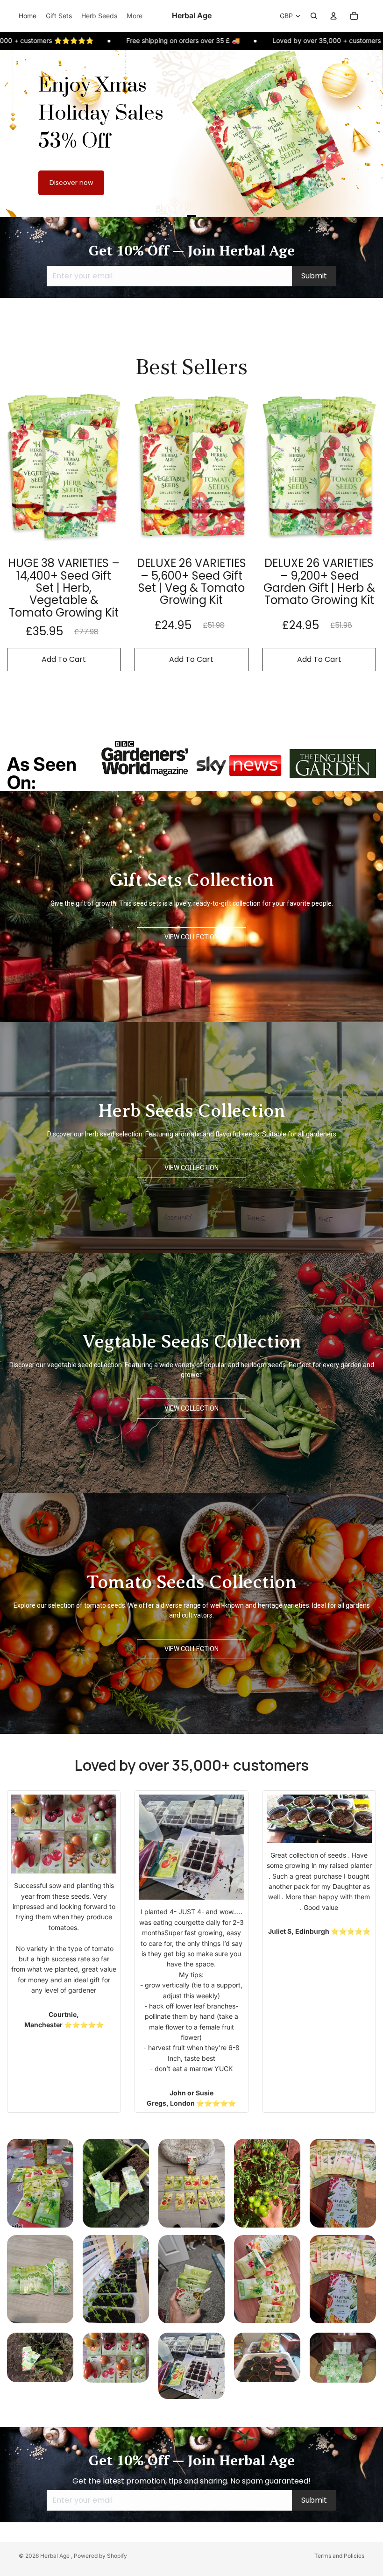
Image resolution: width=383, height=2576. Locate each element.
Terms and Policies (339, 2556)
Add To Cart (64, 659)
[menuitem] (135, 16)
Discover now (71, 183)
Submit (314, 276)
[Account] (333, 16)
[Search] (314, 16)
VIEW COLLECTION (191, 937)
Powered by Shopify (100, 2556)
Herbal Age (56, 2556)
